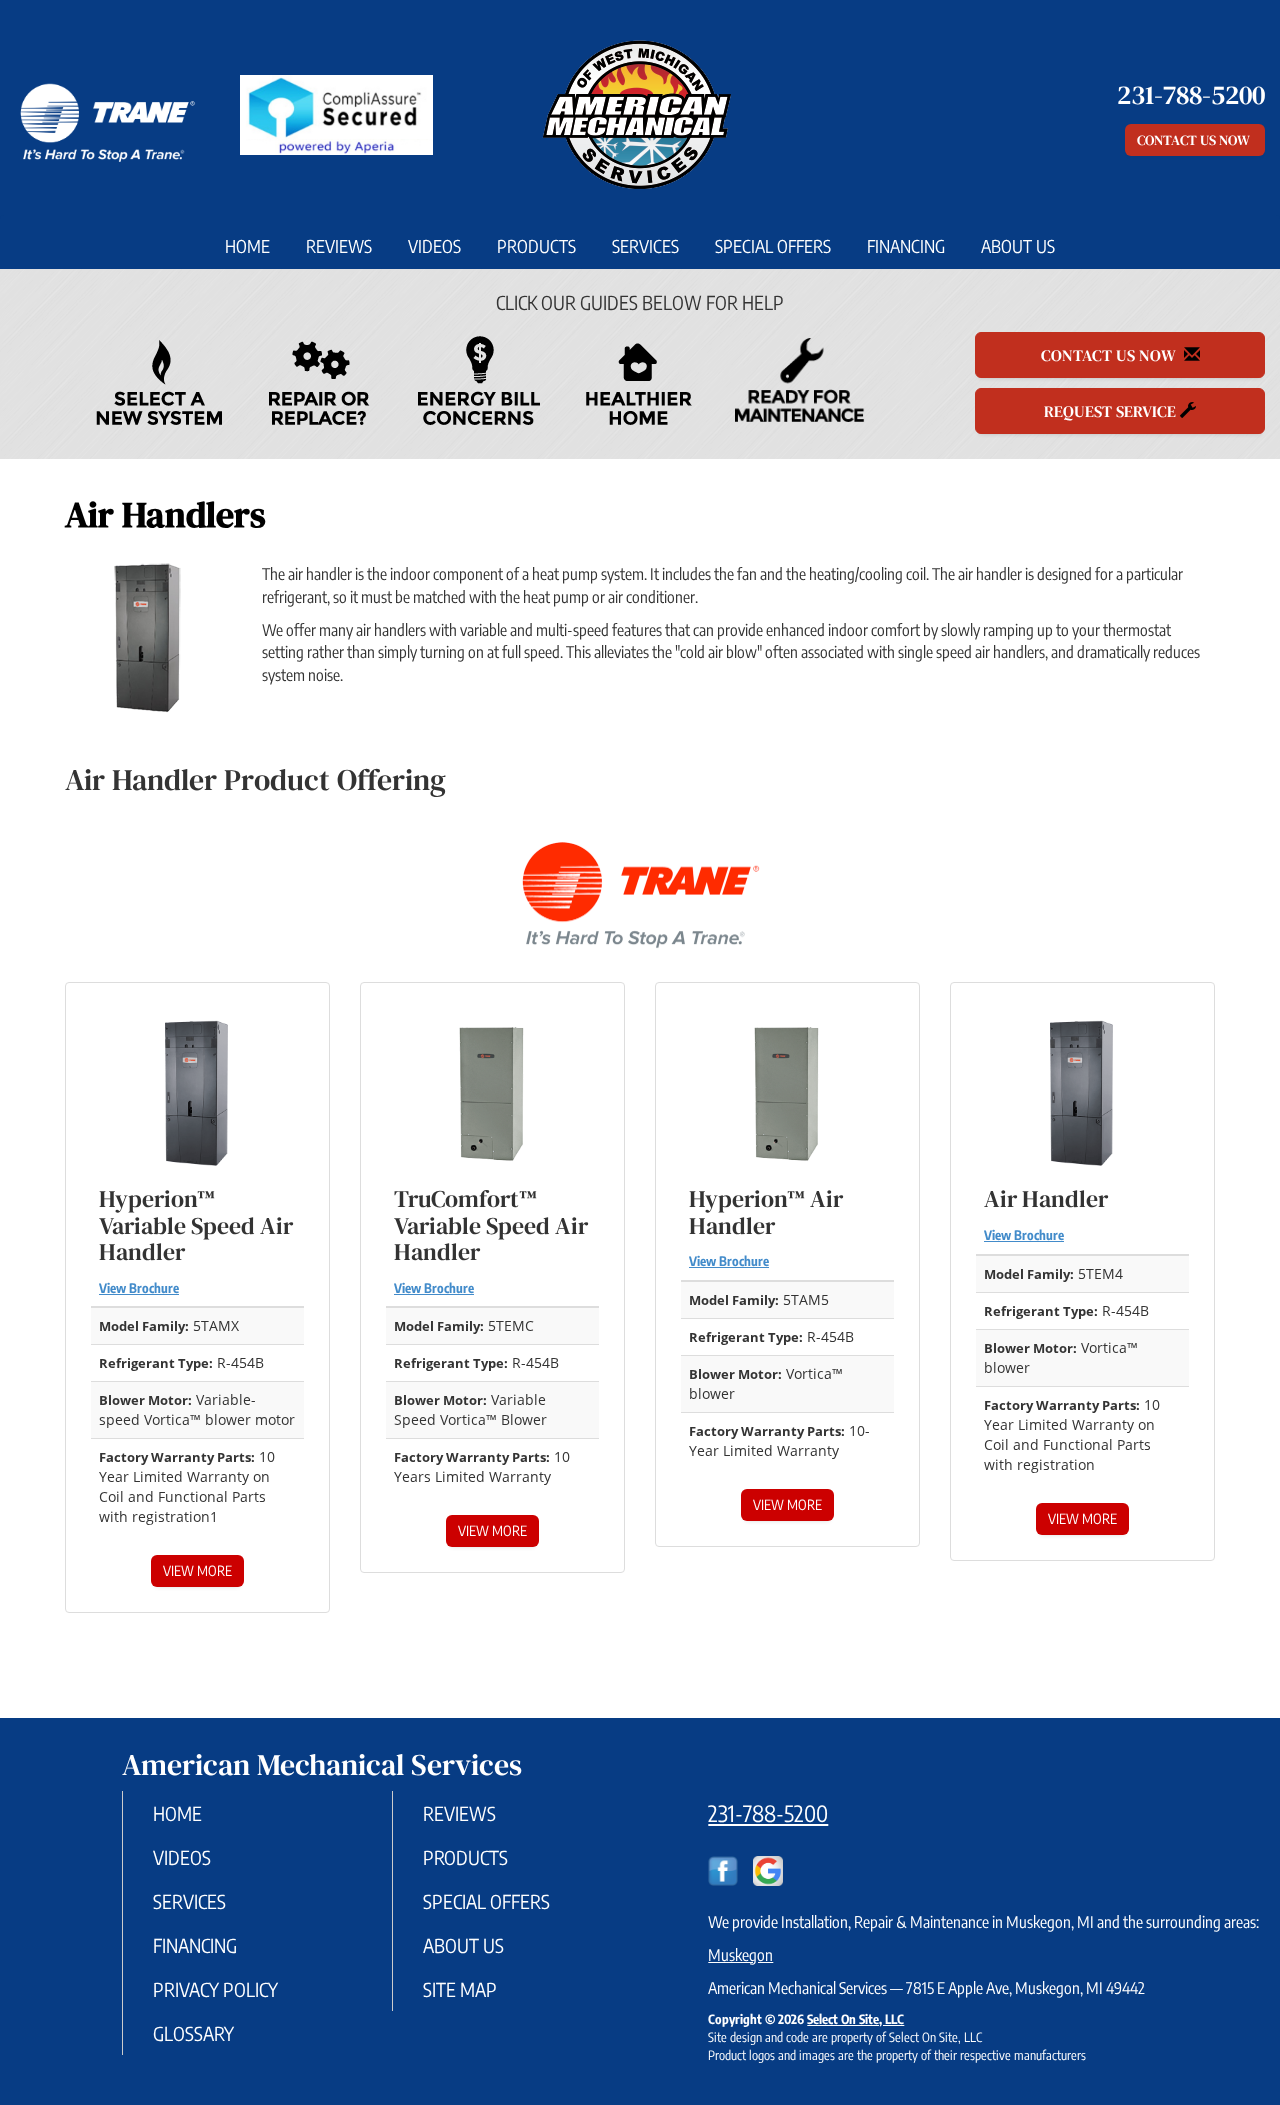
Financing (906, 246)
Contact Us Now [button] (1195, 140)
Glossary (193, 2033)
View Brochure (139, 1288)
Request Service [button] (1112, 411)
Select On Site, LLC (855, 2019)
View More (197, 1570)
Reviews (339, 246)
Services (645, 246)
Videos (434, 246)
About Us (1018, 246)
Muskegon (740, 1955)
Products (536, 246)
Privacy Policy (215, 1989)
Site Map (460, 1989)
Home (247, 246)
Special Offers (773, 246)
